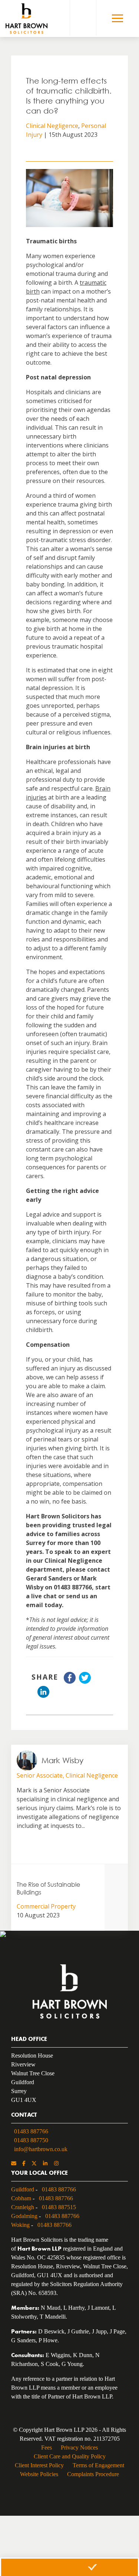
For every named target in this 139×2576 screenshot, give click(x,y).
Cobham (21, 2198)
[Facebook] (24, 2164)
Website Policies (39, 2474)
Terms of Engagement (98, 2465)
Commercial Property (46, 1906)
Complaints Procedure (93, 2474)
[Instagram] (56, 2164)
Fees (47, 2447)
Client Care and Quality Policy (70, 2456)
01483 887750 (31, 2140)
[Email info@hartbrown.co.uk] (14, 2164)
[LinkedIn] (45, 2164)
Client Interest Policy (39, 2465)
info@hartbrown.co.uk (41, 2149)
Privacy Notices (79, 2447)
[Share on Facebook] (70, 1681)
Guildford (23, 2189)
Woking (20, 2225)
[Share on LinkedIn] (43, 1696)
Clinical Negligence (52, 126)
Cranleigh (23, 2207)
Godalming (24, 2216)
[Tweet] (85, 1681)
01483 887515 (59, 2207)
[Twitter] (34, 2164)
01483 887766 (31, 2131)
